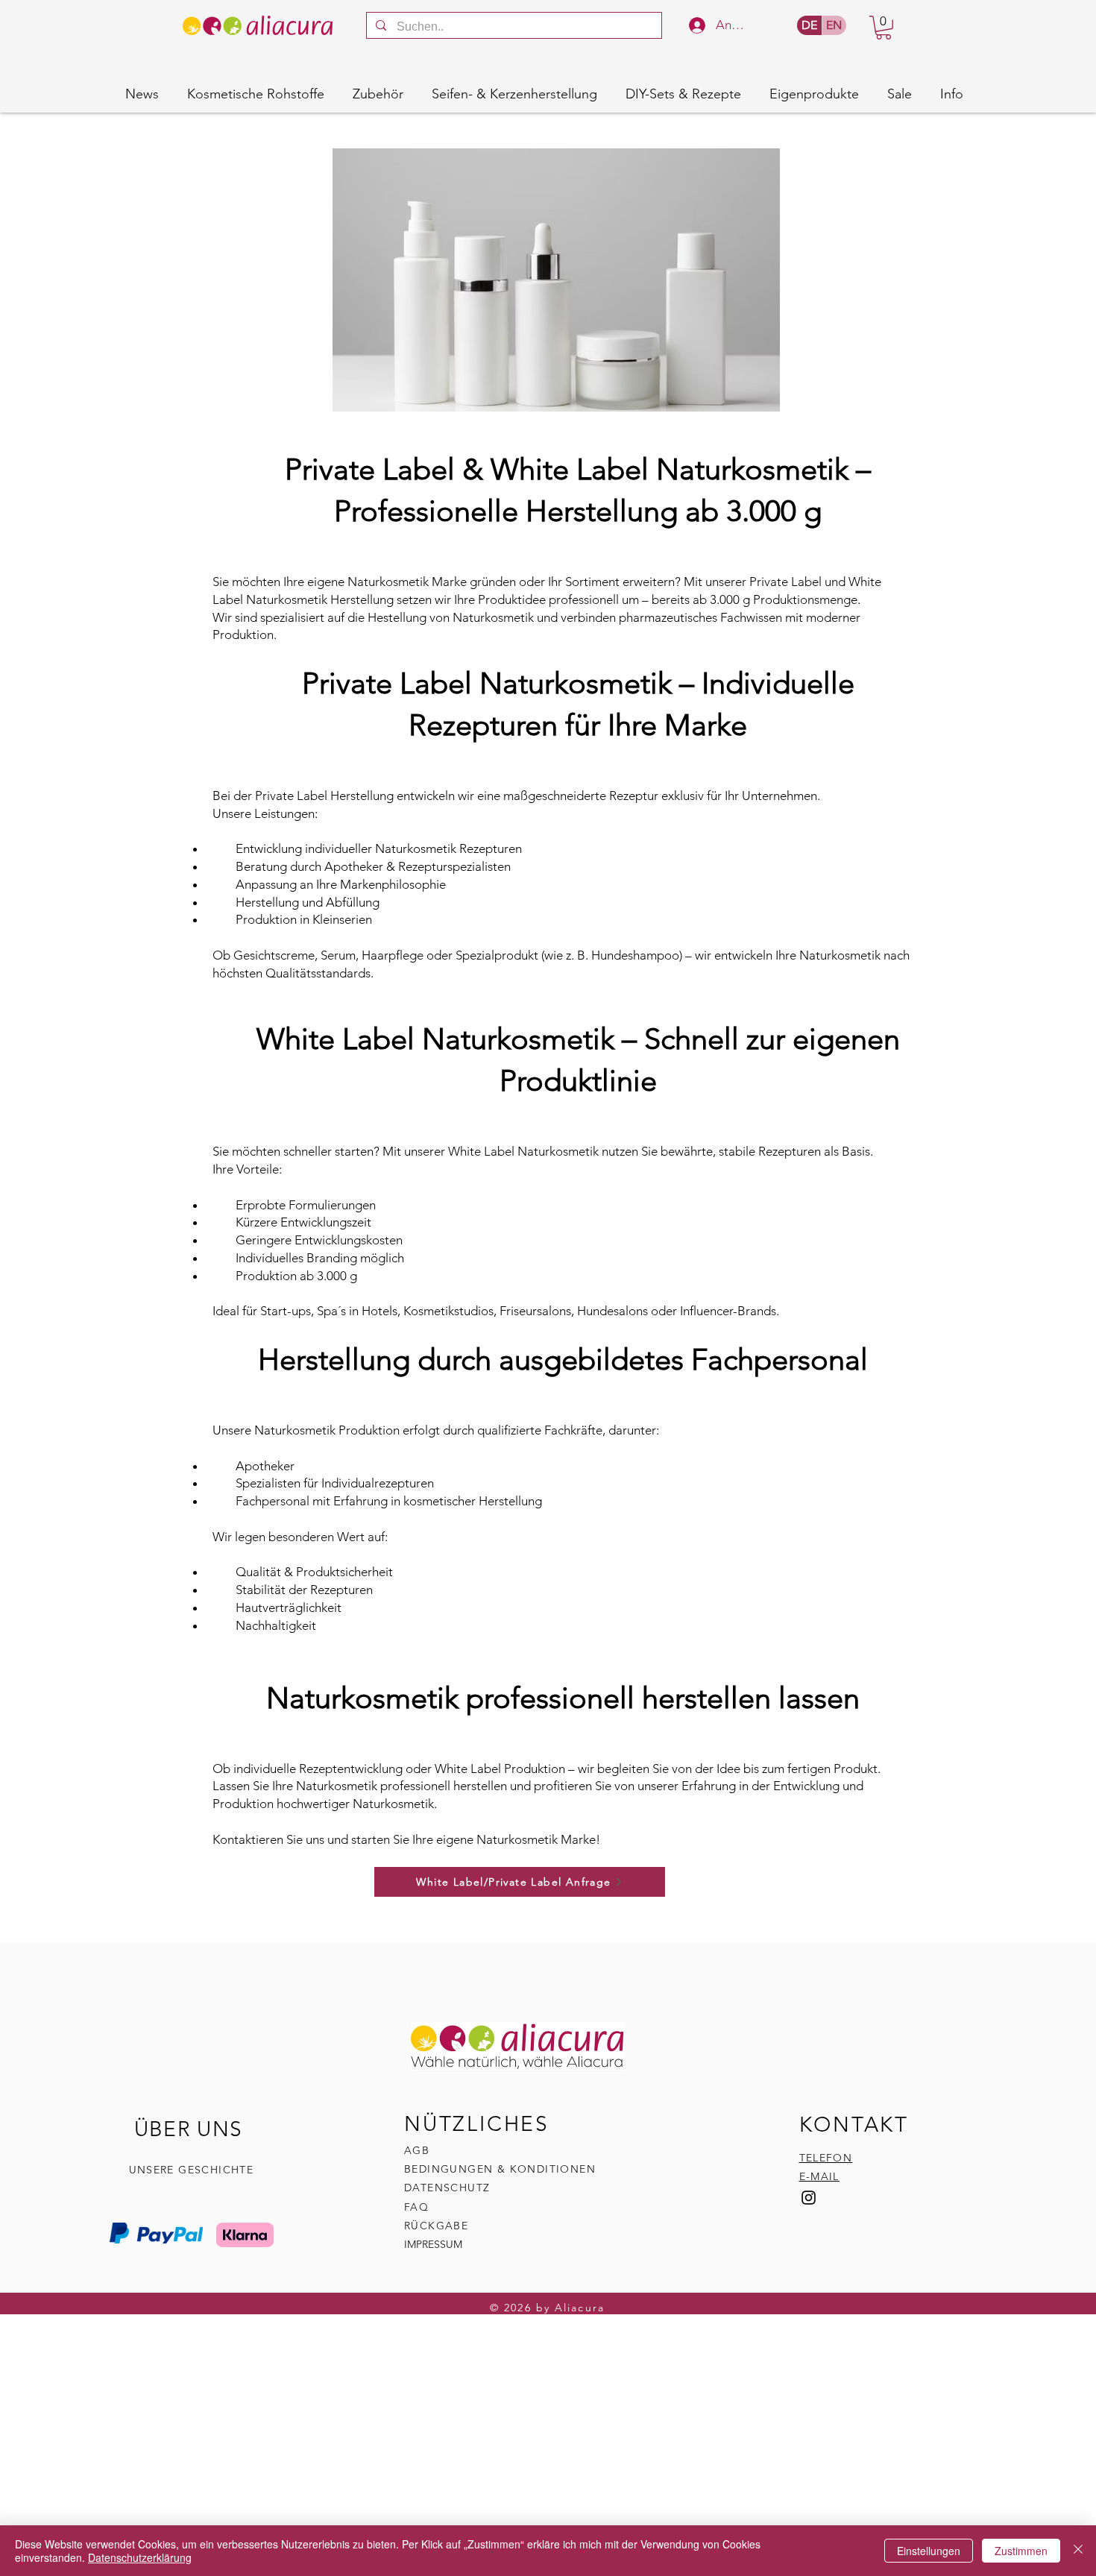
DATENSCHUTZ (447, 2188)
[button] (884, 28)
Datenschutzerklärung (140, 2557)
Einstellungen (929, 2551)
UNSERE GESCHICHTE (192, 2170)
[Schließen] (1078, 2551)
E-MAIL (819, 2176)
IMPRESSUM (433, 2244)
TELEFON (826, 2158)
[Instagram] (809, 2198)
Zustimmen (1021, 2551)
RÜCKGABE (438, 2226)
